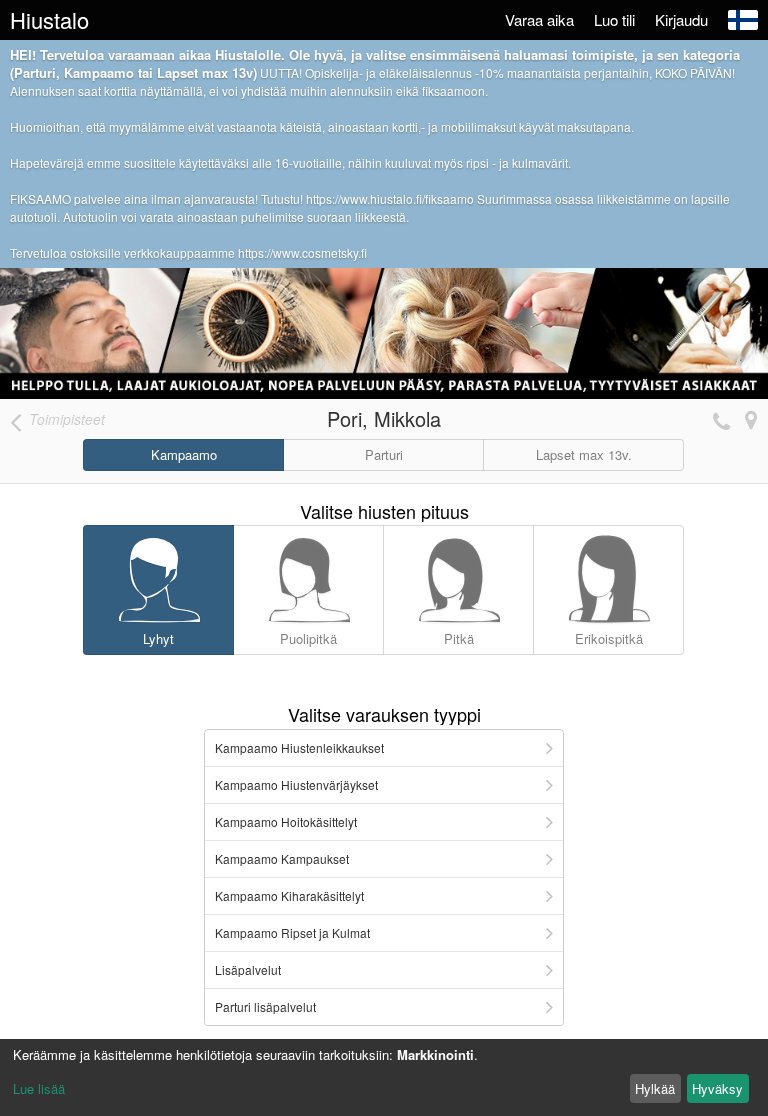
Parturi (384, 454)
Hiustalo (49, 19)
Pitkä (459, 638)
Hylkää (655, 1088)
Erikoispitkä (609, 638)
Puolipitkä (308, 638)
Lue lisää (39, 1088)
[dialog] (384, 1077)
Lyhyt (158, 638)
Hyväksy (717, 1088)
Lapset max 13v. (584, 454)
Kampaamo (184, 454)
